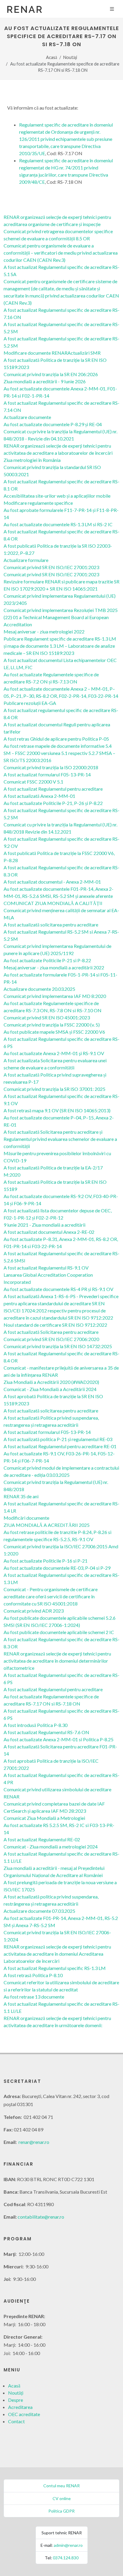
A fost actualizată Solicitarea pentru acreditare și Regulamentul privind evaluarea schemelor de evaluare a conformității (60, 1139)
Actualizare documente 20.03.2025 (39, 989)
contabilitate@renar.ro (41, 2217)
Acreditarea (20, 2407)
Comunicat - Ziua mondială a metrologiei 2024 (51, 1847)
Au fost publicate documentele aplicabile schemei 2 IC (59, 1632)
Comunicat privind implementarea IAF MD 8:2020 (55, 996)
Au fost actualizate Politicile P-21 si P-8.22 (47, 960)
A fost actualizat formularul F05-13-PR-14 (47, 774)
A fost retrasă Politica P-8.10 (33, 1975)
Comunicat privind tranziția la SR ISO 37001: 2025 (54, 1089)
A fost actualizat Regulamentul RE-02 (42, 1839)
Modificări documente (26, 1518)
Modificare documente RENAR (36, 353)
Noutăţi (70, 57)
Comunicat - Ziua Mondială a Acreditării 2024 (50, 1389)
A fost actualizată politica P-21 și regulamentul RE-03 (58, 1439)
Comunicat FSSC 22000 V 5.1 (33, 782)
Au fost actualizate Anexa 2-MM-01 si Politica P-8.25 (59, 1739)
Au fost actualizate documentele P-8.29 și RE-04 (53, 424)
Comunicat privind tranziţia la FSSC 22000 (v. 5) (52, 1025)
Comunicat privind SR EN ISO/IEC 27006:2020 (51, 1339)
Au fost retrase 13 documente (34, 1997)
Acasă (51, 57)
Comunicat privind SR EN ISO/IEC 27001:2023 (51, 567)
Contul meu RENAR (61, 2486)
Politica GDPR (61, 2511)
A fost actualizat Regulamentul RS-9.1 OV (46, 1268)
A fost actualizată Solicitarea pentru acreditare (51, 1332)
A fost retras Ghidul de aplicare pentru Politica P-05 (56, 739)
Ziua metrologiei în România (32, 460)
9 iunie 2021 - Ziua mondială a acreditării (44, 1225)
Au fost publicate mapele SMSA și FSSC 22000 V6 (54, 1032)
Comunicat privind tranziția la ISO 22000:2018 (51, 767)
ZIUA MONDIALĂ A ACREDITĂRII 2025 (47, 1525)
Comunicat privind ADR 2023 (34, 1611)
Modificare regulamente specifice (38, 503)
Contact (16, 2421)
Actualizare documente (27, 417)
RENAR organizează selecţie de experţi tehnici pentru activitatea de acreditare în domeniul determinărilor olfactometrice (57, 1661)
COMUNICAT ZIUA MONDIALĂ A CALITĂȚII (53, 903)
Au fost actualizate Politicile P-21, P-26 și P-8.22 (53, 803)
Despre (16, 2400)
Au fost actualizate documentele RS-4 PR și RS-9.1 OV (59, 1289)
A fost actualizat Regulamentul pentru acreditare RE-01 (60, 1446)
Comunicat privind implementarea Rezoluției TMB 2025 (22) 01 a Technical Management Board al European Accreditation (61, 617)
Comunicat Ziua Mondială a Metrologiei (44, 1818)
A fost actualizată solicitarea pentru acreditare (51, 925)
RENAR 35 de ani (21, 1496)
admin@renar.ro (68, 2545)
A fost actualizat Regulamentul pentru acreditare (53, 789)
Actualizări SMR (84, 353)
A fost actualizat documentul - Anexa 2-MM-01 (52, 882)
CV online (62, 2498)
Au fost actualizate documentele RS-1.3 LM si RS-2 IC (58, 524)
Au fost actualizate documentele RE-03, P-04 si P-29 (57, 1568)
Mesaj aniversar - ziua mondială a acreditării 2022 (54, 967)
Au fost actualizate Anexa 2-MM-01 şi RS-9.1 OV (54, 1053)
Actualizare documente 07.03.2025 (39, 1911)
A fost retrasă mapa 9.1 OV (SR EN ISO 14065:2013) (57, 1110)
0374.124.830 (66, 2558)
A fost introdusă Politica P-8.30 (36, 1725)
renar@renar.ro (34, 2142)
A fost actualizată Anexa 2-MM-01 (39, 796)
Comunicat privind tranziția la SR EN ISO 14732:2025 (58, 1346)
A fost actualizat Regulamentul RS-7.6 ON (46, 1732)
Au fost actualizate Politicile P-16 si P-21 (46, 1561)
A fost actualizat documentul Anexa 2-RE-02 (49, 1232)
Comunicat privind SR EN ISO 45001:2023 (47, 1017)
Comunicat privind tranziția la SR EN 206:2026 (51, 374)
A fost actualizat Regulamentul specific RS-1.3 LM (55, 1968)
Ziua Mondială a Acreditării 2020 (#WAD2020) (51, 1382)
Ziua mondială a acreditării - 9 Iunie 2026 (45, 381)
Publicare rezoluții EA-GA (30, 703)
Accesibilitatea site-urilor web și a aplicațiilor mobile (57, 496)
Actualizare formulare (26, 560)
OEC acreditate (24, 2414)
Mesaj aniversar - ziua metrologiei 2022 (44, 631)
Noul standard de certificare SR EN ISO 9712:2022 (55, 1325)
